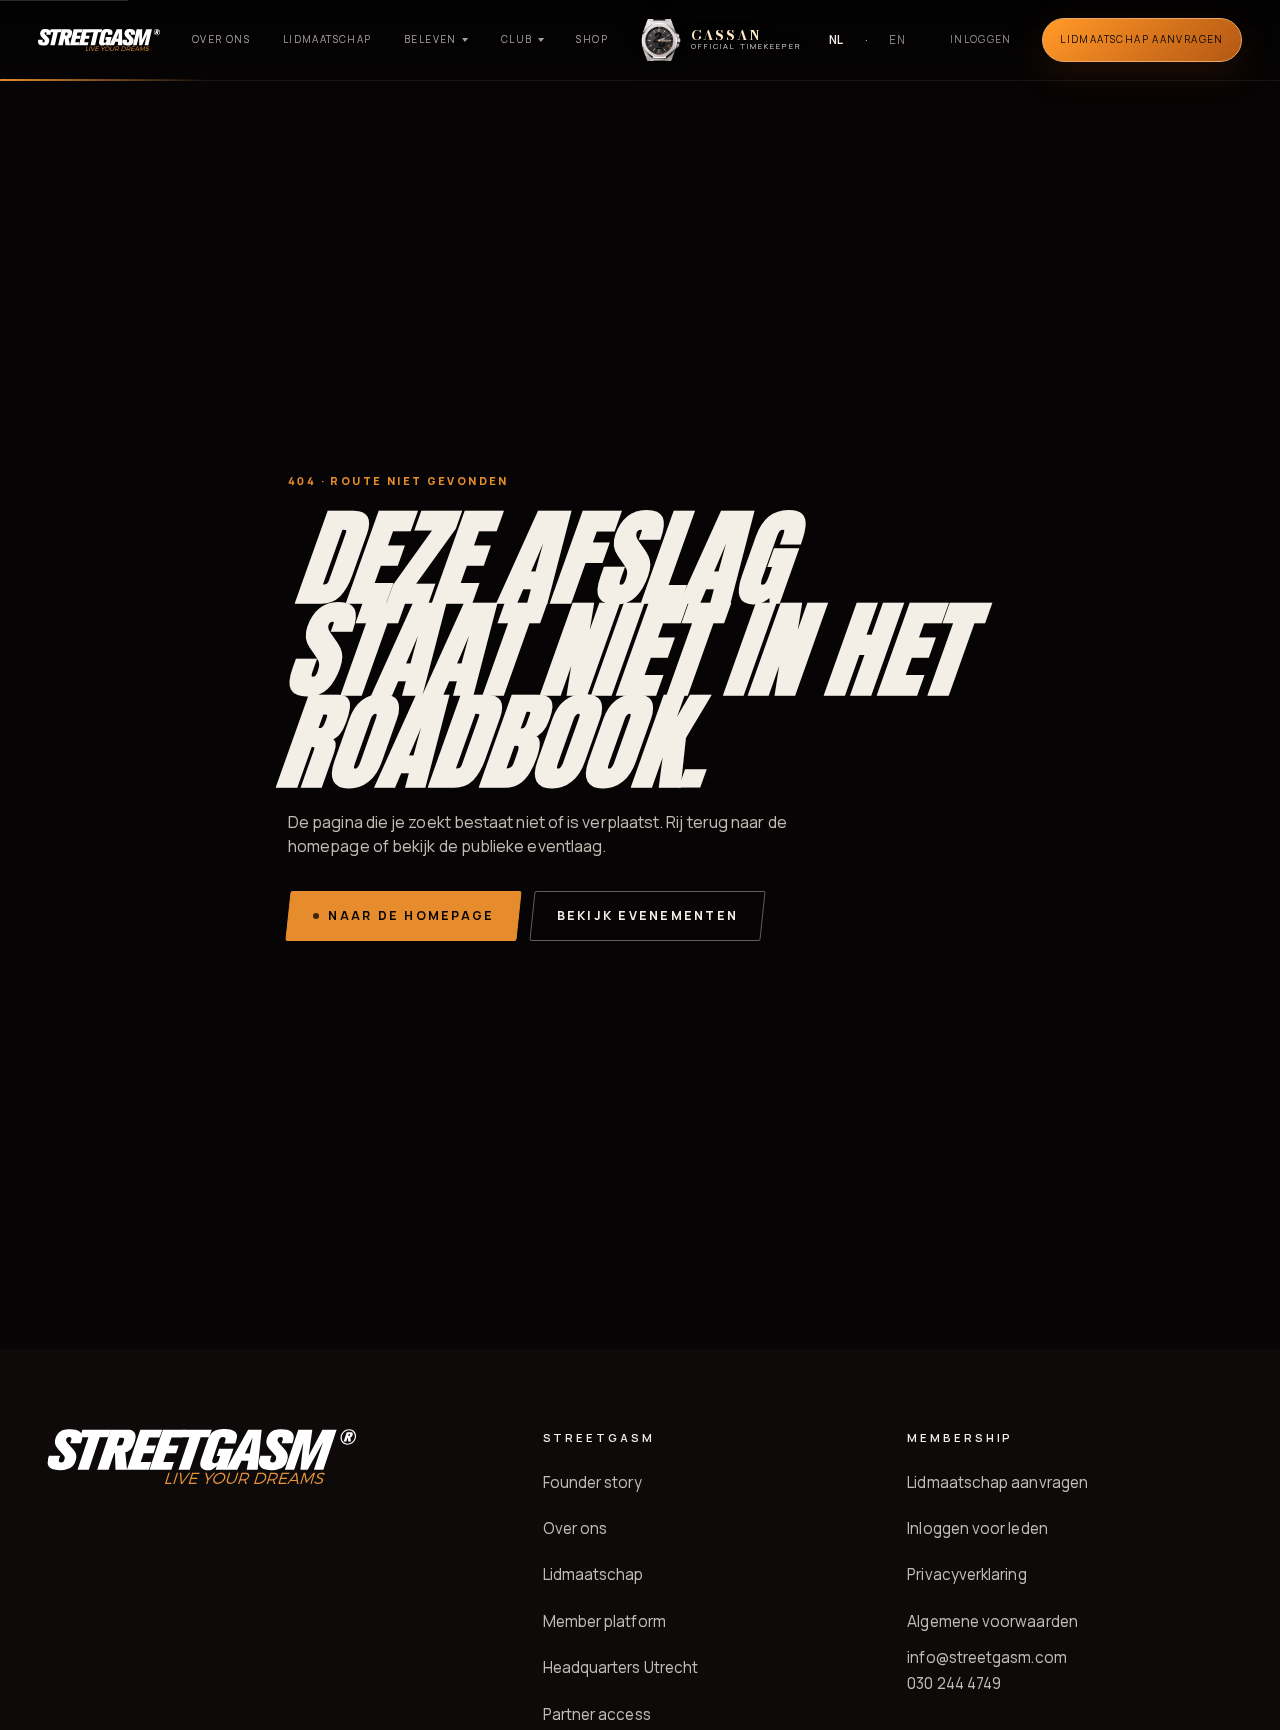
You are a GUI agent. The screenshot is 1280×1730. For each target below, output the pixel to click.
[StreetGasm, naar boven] (99, 40)
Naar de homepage (411, 915)
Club (517, 39)
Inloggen (981, 39)
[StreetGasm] (201, 1456)
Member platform (604, 1621)
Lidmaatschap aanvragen (997, 1482)
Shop (592, 39)
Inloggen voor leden (977, 1528)
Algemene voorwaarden (992, 1621)
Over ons (221, 39)
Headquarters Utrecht (621, 1667)
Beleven (430, 39)
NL (837, 39)
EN (897, 39)
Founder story (592, 1482)
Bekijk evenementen (647, 915)
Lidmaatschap (327, 39)
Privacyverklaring (966, 1574)
